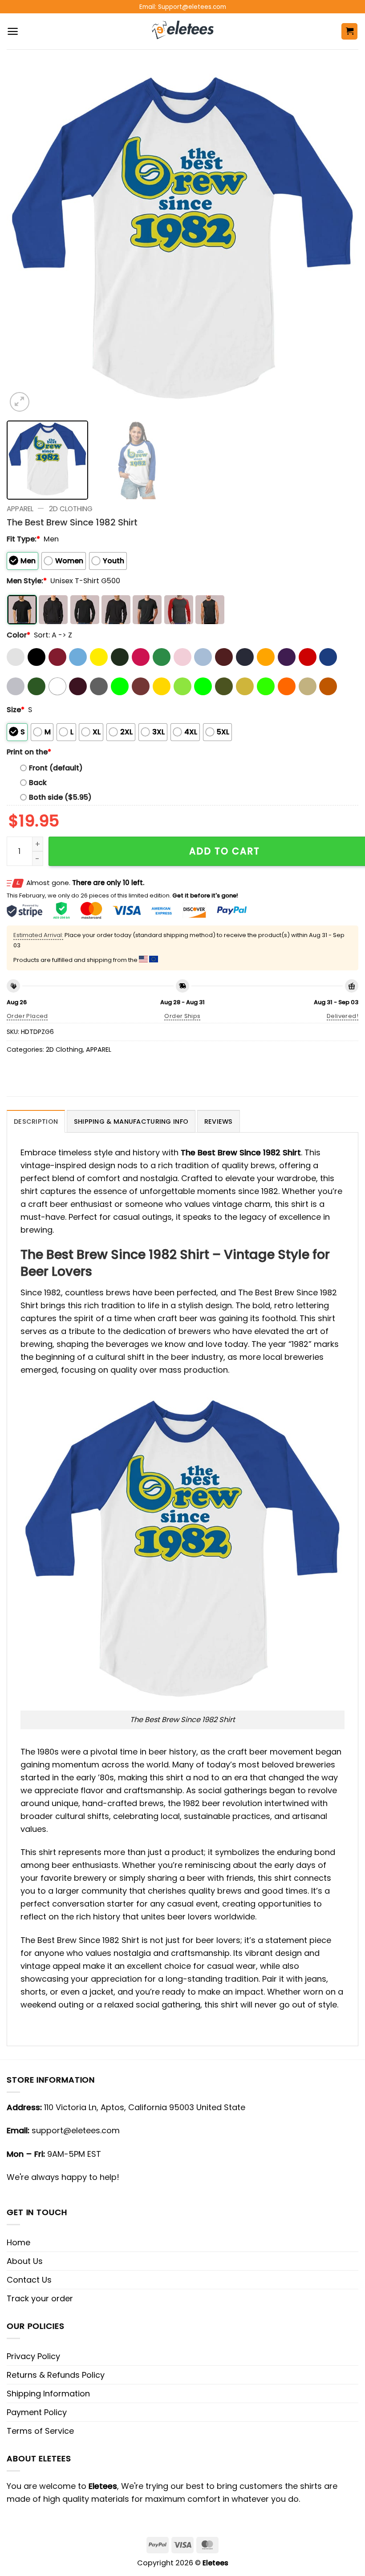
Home (18, 2242)
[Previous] (25, 238)
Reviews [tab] (219, 1122)
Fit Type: (23, 539)
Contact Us (29, 2280)
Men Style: (27, 581)
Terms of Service (40, 2431)
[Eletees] (183, 32)
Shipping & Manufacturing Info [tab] (131, 1122)
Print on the (29, 752)
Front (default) (56, 768)
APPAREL (20, 509)
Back (38, 783)
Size (16, 710)
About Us (25, 2261)
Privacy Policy (33, 2356)
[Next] (340, 238)
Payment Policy (37, 2412)
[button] (13, 31)
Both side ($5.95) (60, 797)
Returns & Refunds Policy (56, 2375)
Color (18, 635)
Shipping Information (48, 2394)
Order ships (182, 1016)
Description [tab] (36, 1122)
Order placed (27, 1016)
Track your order (40, 2298)
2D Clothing (71, 509)
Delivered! (343, 1016)
